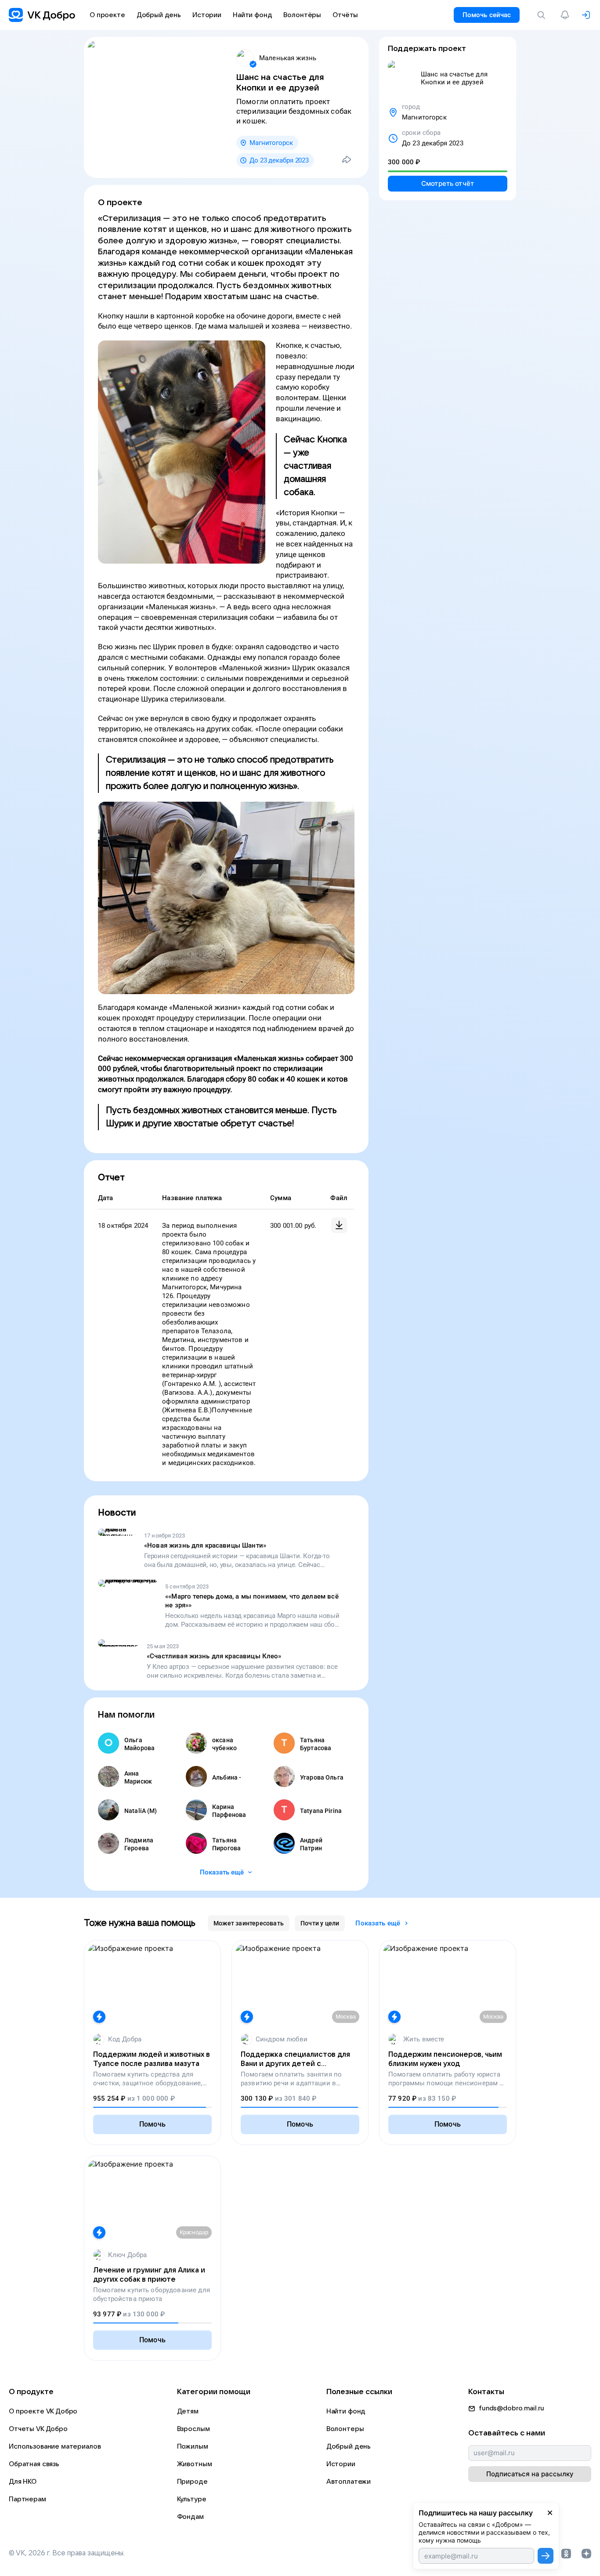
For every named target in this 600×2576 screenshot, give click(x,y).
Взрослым (193, 2429)
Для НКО (23, 2482)
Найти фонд (346, 2411)
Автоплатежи (349, 2482)
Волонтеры (345, 2429)
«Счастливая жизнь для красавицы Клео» (214, 1656)
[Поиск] (543, 15)
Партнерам (27, 2499)
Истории (341, 2464)
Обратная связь (34, 2464)
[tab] (249, 1923)
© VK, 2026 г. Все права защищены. (67, 2553)
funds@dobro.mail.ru (511, 2408)
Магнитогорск (271, 143)
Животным (195, 2464)
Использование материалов (55, 2446)
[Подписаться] (546, 2556)
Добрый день (349, 2446)
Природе (192, 2482)
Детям (188, 2411)
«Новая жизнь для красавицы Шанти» (205, 1545)
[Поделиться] (347, 159)
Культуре (192, 2499)
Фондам (190, 2517)
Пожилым (193, 2446)
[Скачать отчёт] (339, 1225)
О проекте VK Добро (43, 2411)
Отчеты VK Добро (38, 2429)
